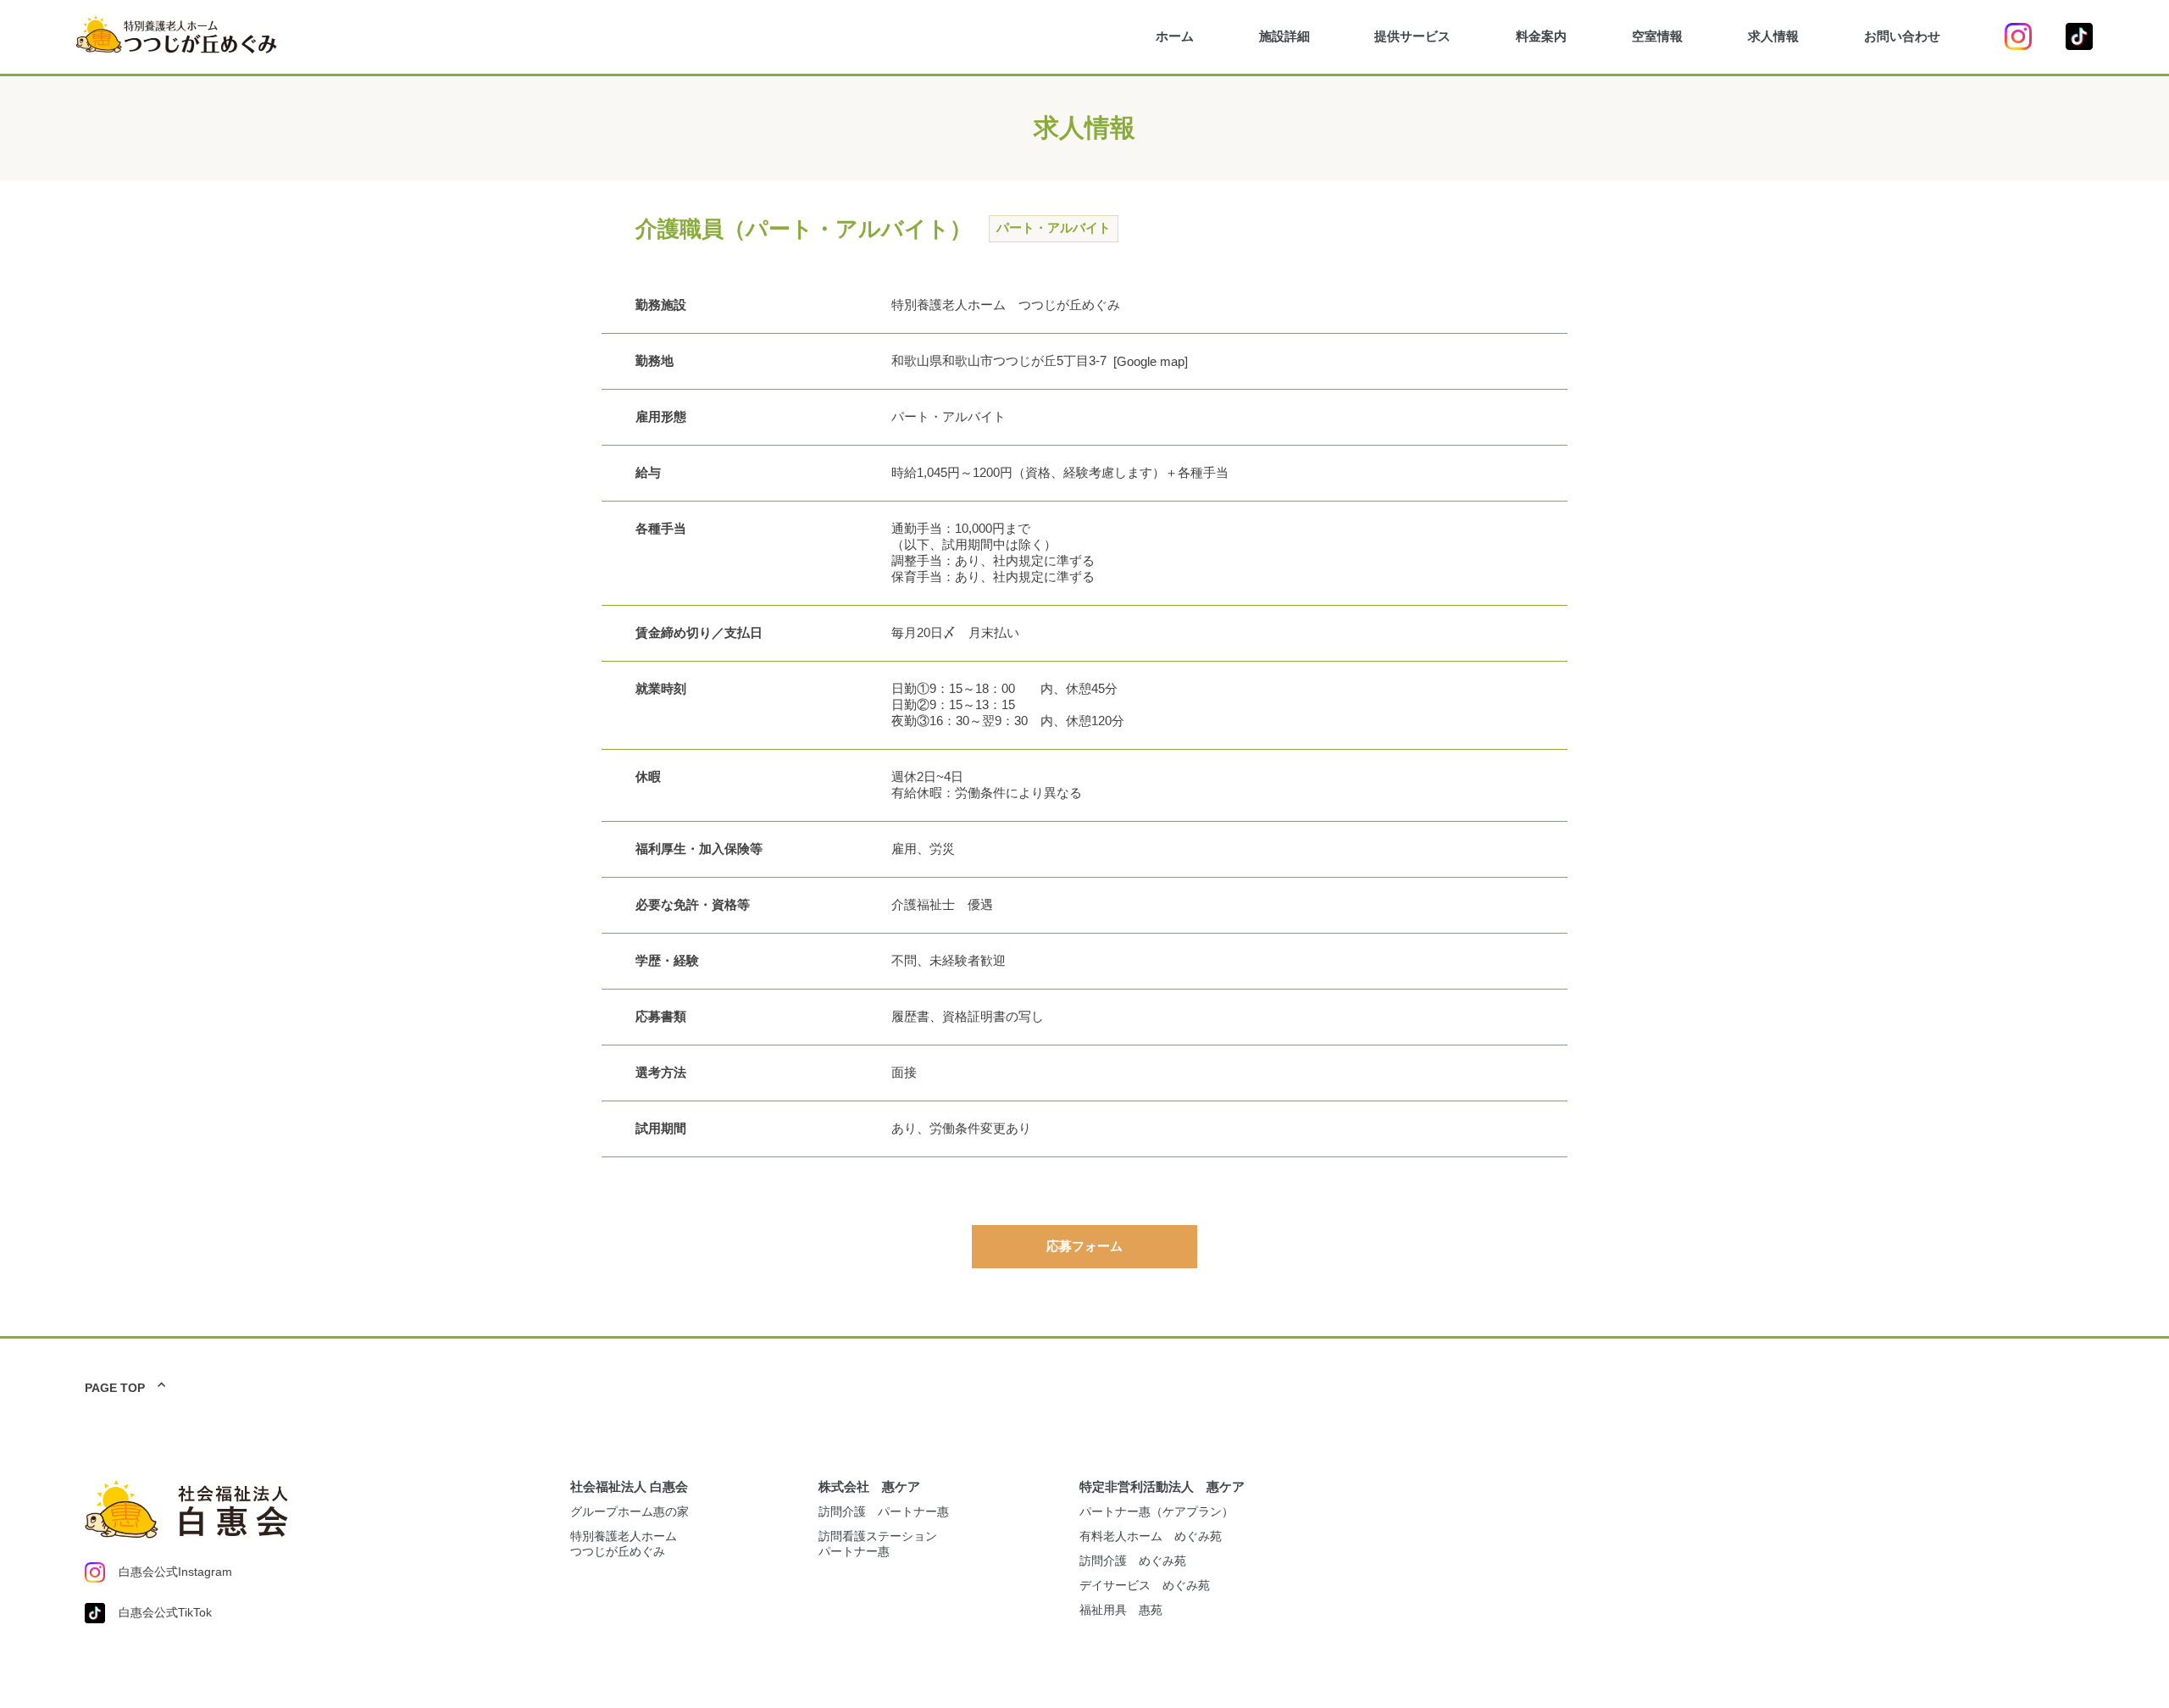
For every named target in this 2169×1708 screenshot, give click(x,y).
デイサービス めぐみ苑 (1145, 1585)
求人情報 (1773, 36)
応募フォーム (1084, 1246)
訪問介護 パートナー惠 (884, 1511)
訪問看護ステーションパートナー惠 (878, 1544)
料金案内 (1541, 36)
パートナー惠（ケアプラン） (1157, 1511)
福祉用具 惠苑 (1121, 1610)
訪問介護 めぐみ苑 (1133, 1561)
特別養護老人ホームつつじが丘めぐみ (624, 1544)
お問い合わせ (1902, 36)
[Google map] (1151, 361)
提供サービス (1412, 36)
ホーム (1175, 36)
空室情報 (1657, 36)
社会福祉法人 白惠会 (629, 1486)
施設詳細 (1284, 36)
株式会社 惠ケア (869, 1486)
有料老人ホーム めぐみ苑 (1151, 1536)
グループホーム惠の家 (630, 1511)
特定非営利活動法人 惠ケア (1162, 1486)
